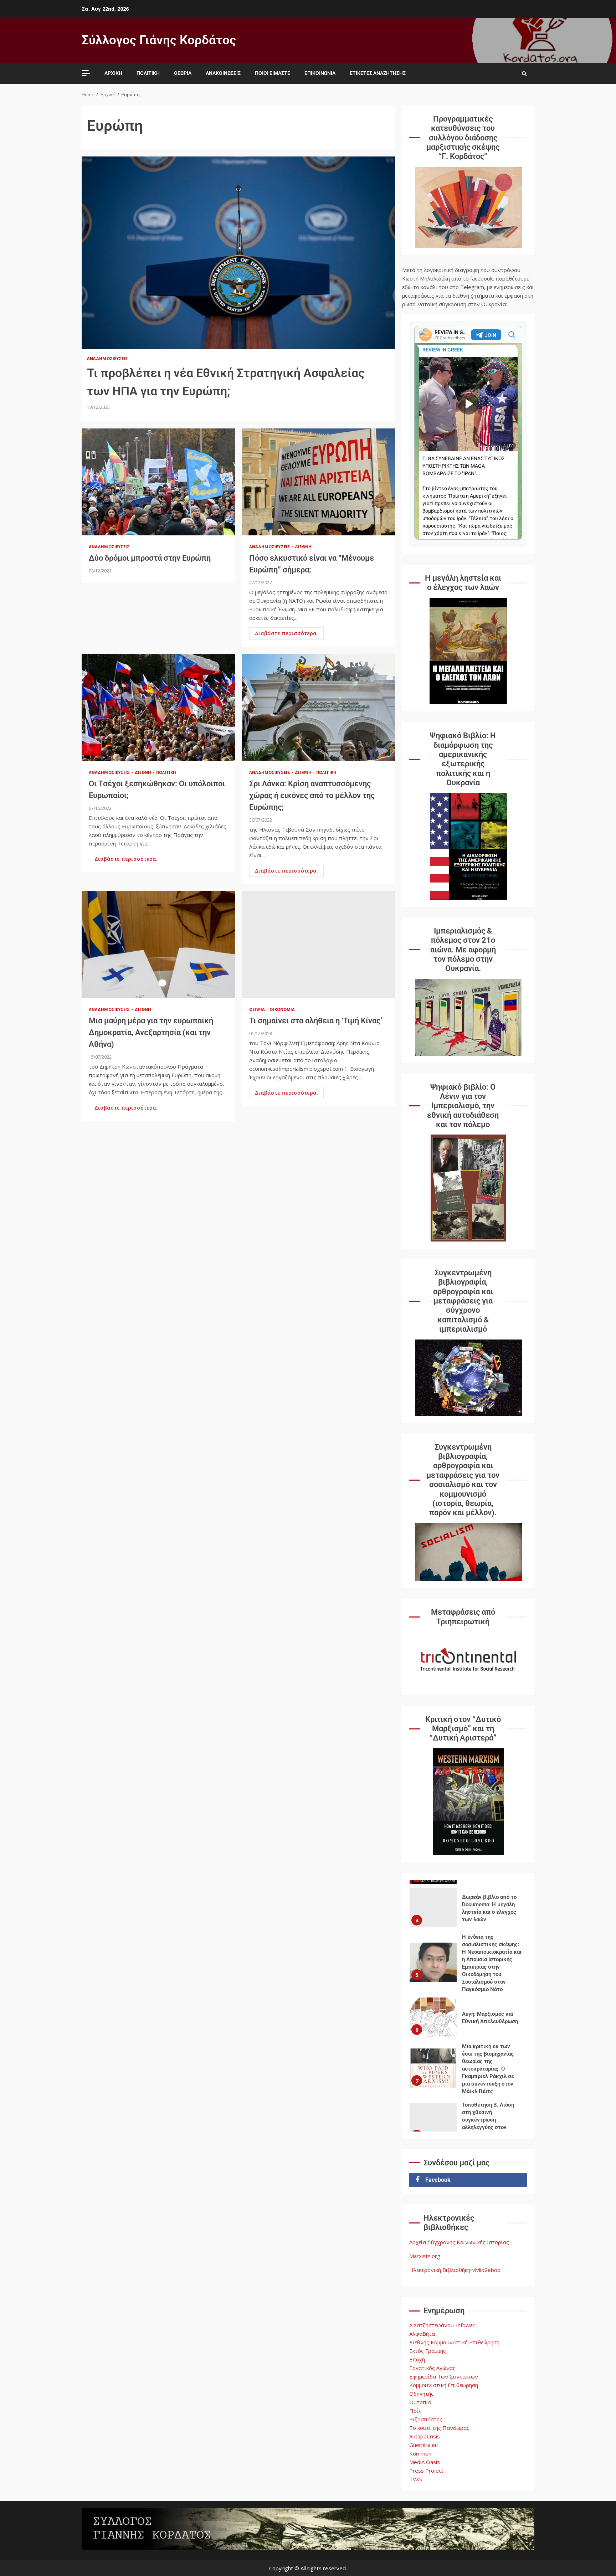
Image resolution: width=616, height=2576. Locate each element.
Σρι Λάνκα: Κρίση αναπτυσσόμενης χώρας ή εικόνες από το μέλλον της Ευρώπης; (319, 708)
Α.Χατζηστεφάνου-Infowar (442, 2325)
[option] (468, 1913)
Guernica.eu (423, 2445)
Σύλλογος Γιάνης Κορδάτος (159, 40)
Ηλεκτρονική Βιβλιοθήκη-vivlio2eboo (455, 2270)
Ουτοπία (420, 2402)
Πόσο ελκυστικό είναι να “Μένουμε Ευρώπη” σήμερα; (319, 482)
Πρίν (415, 2411)
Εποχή (417, 2359)
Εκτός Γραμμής (428, 2351)
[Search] (524, 73)
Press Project (426, 2470)
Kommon (420, 2453)
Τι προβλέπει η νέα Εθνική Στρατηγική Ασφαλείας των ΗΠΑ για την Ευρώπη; (238, 253)
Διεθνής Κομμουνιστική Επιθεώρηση (454, 2342)
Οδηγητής (422, 2394)
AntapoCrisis (425, 2436)
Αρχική (113, 73)
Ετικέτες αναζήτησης (378, 73)
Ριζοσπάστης (426, 2419)
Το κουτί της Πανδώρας (439, 2428)
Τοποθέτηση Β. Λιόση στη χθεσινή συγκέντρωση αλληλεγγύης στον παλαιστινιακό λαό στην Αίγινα (433, 2072)
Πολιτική (148, 73)
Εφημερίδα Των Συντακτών (444, 2376)
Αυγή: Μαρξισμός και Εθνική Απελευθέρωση (433, 1966)
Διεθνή (303, 547)
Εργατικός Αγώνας (432, 2368)
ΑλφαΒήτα (422, 2334)
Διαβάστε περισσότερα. (286, 633)
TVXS (416, 2479)
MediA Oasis (425, 2462)
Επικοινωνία (320, 73)
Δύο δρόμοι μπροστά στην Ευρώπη (158, 482)
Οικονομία (282, 1009)
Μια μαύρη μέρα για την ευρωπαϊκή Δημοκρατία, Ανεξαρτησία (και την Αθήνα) (158, 945)
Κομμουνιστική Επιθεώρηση (444, 2385)
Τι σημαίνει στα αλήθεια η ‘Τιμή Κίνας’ (319, 945)
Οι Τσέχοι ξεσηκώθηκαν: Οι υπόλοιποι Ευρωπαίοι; (158, 708)
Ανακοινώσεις (223, 73)
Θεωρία (183, 73)
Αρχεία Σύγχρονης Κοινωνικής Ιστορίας (459, 2242)
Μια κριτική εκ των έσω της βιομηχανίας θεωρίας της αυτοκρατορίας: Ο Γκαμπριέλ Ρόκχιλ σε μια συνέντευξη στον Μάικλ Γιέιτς (433, 2017)
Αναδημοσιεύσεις (108, 358)
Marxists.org (425, 2256)
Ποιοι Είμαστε (273, 73)
